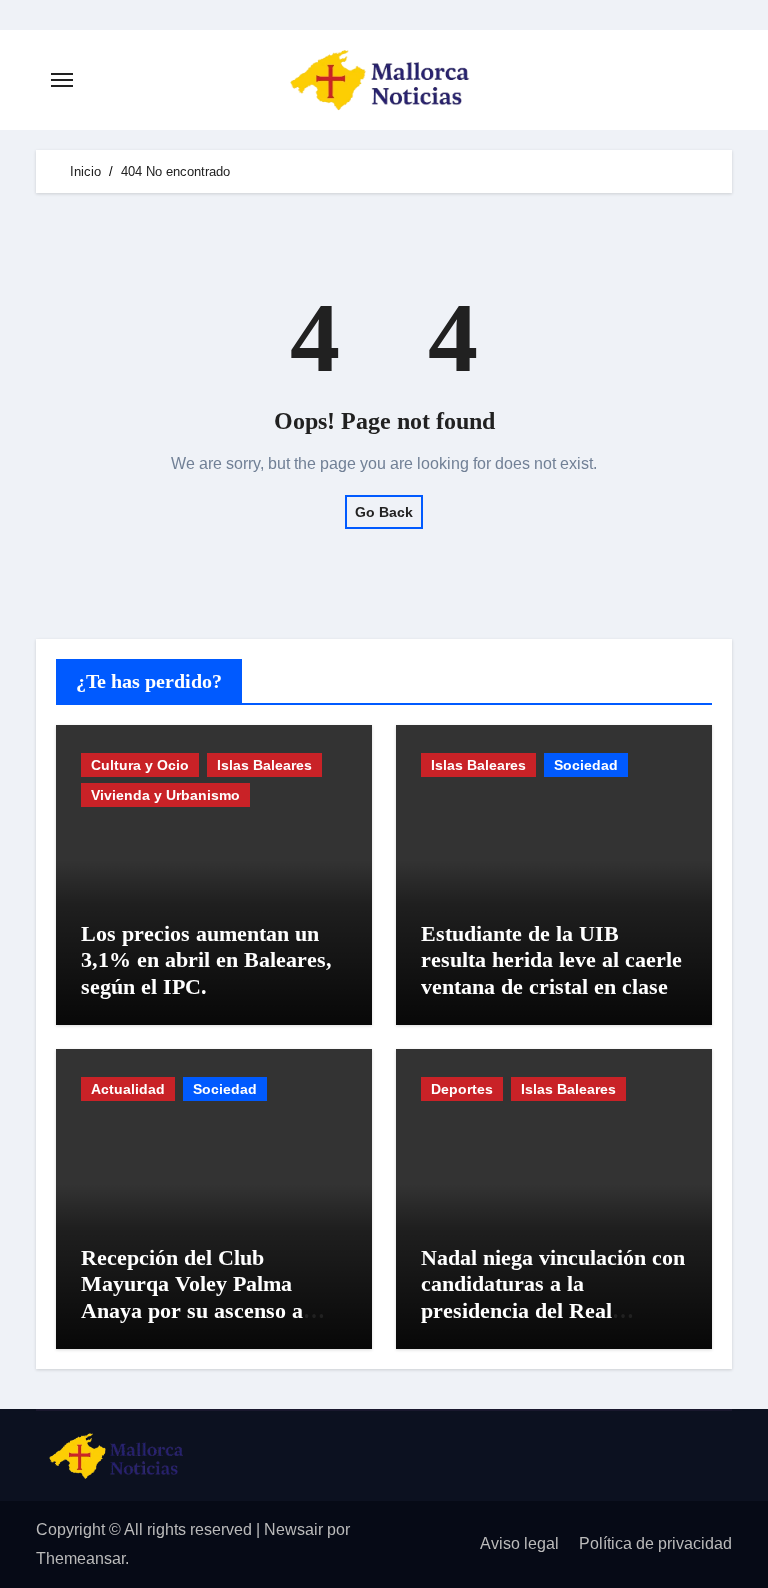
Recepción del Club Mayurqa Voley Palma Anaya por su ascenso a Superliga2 (192, 1297)
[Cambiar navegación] (62, 80)
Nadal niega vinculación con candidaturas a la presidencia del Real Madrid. (553, 1297)
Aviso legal (519, 1543)
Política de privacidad (655, 1543)
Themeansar (80, 1558)
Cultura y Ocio (140, 765)
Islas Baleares (264, 765)
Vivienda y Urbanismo (165, 795)
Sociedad (586, 765)
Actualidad (128, 1089)
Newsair (293, 1529)
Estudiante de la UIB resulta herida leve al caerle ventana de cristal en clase (551, 960)
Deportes (462, 1089)
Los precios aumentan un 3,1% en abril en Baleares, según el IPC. (206, 960)
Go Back (384, 512)
